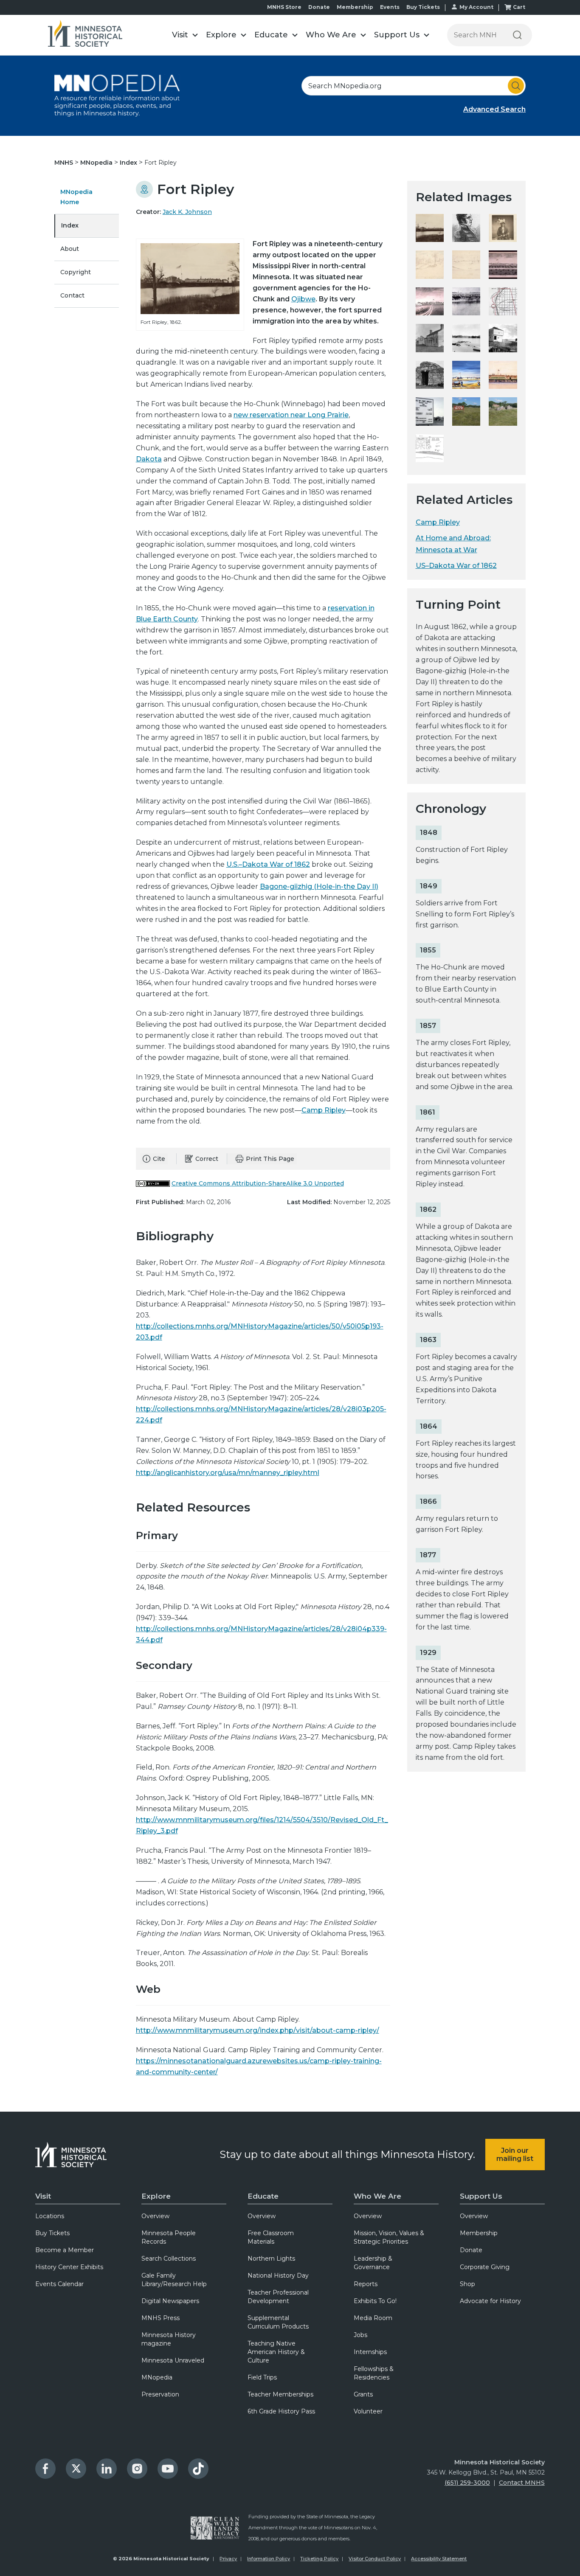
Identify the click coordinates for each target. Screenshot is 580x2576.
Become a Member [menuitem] (65, 2250)
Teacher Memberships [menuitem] (280, 2394)
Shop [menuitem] (467, 2284)
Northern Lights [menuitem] (271, 2259)
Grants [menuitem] (363, 2394)
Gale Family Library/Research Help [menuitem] (174, 2280)
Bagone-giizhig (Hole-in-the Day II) (319, 886)
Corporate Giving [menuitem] (485, 2267)
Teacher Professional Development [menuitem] (278, 2297)
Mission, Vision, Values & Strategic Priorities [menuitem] (389, 2237)
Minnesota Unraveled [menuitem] (173, 2360)
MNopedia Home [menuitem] (76, 197)
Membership (355, 7)
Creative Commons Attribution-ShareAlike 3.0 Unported (258, 1183)
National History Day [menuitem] (278, 2275)
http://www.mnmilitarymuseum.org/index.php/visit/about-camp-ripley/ (258, 2030)
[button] (185, 35)
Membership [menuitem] (479, 2233)
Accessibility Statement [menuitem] (439, 2559)
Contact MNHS (522, 2483)
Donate (319, 7)
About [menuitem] (70, 249)
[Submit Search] (516, 86)
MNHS (65, 163)
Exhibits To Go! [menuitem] (375, 2301)
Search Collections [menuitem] (169, 2259)
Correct (207, 1159)
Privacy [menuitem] (228, 2559)
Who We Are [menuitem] (377, 2196)
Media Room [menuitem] (373, 2318)
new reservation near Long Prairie (291, 415)
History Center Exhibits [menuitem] (69, 2267)
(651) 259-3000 (467, 2483)
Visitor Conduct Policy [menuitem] (375, 2559)
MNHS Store (284, 7)
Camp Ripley (324, 1110)
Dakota (149, 459)
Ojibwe (303, 299)
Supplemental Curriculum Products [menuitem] (278, 2322)
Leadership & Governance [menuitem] (373, 2263)
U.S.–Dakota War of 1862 (268, 864)
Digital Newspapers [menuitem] (170, 2301)
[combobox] (414, 86)
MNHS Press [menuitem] (160, 2318)
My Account (476, 7)
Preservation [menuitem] (160, 2394)
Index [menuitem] (70, 225)
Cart (519, 7)
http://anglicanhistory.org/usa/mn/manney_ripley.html (228, 1473)
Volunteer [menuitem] (368, 2411)
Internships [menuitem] (370, 2352)
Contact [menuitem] (72, 295)
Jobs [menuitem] (360, 2335)
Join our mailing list (515, 2155)
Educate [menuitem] (263, 2196)
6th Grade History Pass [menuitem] (281, 2411)
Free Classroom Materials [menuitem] (271, 2237)
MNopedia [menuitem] (157, 2377)
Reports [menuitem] (366, 2284)
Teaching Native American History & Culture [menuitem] (276, 2352)
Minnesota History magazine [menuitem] (169, 2339)
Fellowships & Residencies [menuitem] (374, 2373)
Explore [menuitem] (156, 2196)
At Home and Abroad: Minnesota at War (453, 544)
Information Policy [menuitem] (269, 2559)
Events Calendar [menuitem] (59, 2284)
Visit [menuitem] (43, 2196)
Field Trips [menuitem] (262, 2377)
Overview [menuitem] (155, 2216)
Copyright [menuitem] (76, 272)
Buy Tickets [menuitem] (52, 2233)
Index (129, 163)
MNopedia (97, 163)
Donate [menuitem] (471, 2250)
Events (390, 7)
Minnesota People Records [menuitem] (169, 2237)
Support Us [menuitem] (481, 2196)
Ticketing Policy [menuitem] (319, 2559)
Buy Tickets (423, 7)
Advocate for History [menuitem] (490, 2301)
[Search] (517, 35)
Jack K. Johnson (187, 212)
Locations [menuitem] (50, 2216)
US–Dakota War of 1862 (456, 566)
